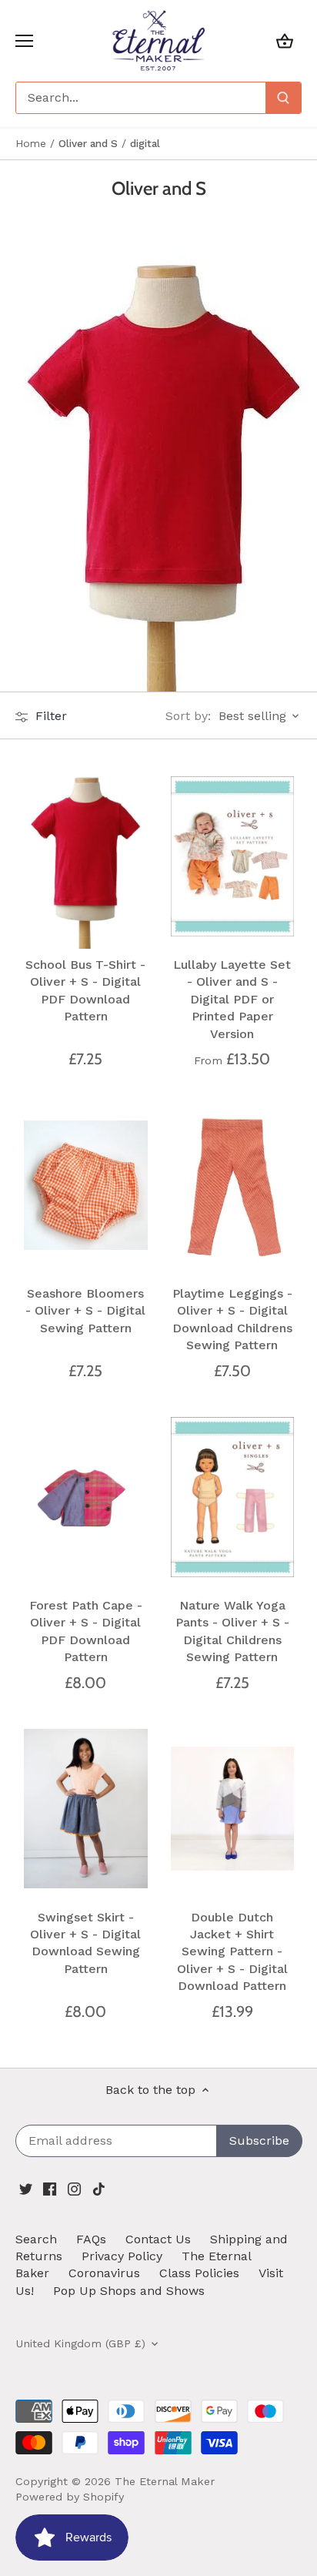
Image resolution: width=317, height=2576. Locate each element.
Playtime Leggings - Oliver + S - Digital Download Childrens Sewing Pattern (232, 1319)
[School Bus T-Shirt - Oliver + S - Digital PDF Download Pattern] (86, 856)
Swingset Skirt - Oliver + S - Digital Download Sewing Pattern (85, 1943)
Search (36, 2239)
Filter (49, 716)
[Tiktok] (99, 2188)
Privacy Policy (122, 2256)
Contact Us (158, 2239)
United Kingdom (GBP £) (80, 2343)
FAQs (91, 2239)
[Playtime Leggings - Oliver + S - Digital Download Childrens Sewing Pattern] (233, 1186)
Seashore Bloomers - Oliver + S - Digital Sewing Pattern (85, 1311)
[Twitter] (26, 2188)
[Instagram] (74, 2188)
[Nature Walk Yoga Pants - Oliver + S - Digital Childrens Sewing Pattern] (233, 1497)
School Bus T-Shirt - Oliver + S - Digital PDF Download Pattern (85, 990)
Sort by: (188, 716)
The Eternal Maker (165, 2481)
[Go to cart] (285, 40)
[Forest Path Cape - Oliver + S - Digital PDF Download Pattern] (86, 1497)
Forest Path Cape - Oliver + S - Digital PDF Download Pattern (86, 1631)
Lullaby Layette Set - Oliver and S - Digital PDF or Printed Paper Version (232, 999)
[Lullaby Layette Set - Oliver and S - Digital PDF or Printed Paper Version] (233, 856)
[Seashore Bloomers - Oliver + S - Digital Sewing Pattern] (86, 1186)
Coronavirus (104, 2273)
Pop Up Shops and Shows (129, 2291)
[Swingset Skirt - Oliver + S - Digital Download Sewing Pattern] (86, 1809)
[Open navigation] (24, 41)
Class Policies (199, 2273)
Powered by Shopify (70, 2497)
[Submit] (283, 98)
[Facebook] (50, 2188)
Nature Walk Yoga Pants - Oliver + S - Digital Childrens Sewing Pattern (232, 1631)
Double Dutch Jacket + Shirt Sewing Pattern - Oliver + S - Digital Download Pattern (232, 1952)
